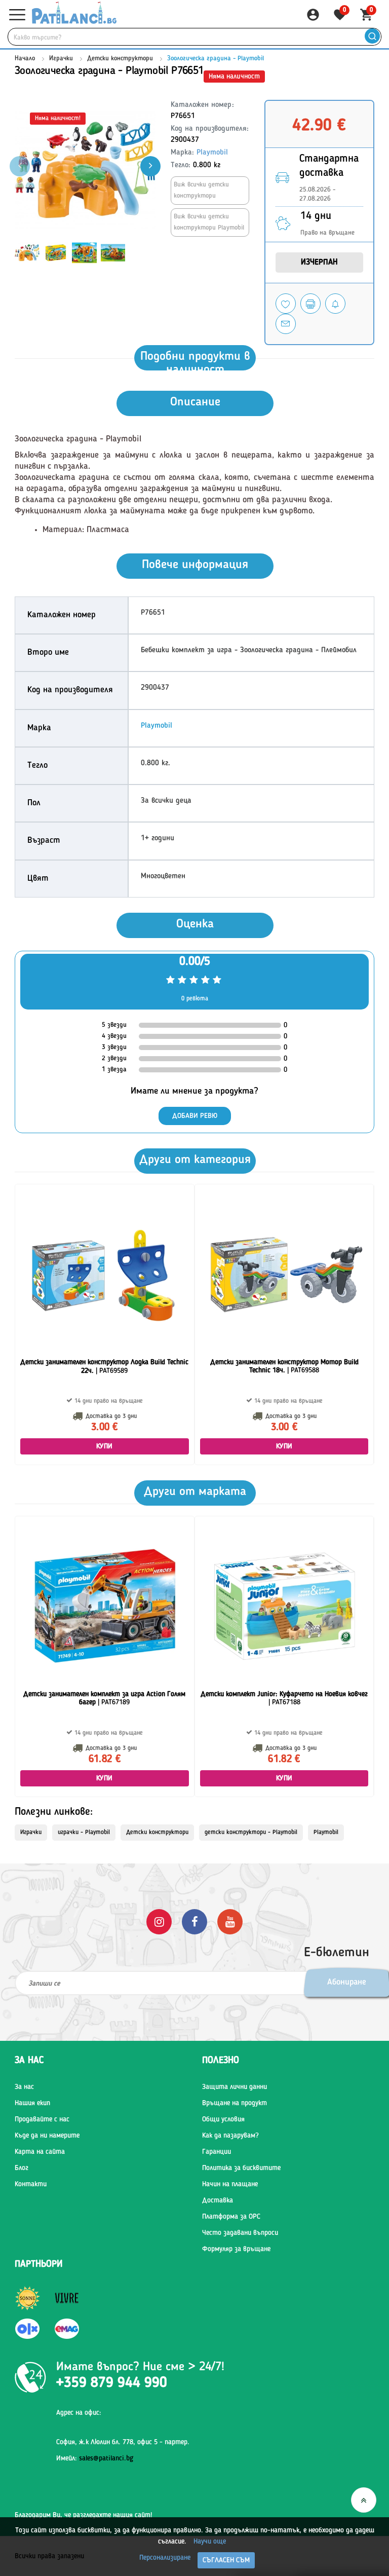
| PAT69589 (104, 1367)
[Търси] (372, 37)
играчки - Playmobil (84, 1833)
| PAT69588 (284, 1367)
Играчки (61, 59)
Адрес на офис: (79, 2413)
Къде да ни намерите (47, 2136)
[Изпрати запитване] (286, 324)
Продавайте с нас (42, 2119)
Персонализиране (165, 2558)
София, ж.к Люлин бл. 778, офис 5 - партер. (123, 2442)
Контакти (31, 2184)
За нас (24, 2087)
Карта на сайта (40, 2152)
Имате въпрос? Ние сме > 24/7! (140, 2367)
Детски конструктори (120, 59)
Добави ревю (195, 1116)
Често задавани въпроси (240, 2233)
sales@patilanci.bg (106, 2458)
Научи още (210, 2542)
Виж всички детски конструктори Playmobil (209, 222)
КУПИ (105, 1446)
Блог (22, 2168)
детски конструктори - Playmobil (251, 1833)
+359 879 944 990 (112, 2383)
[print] (310, 304)
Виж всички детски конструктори (201, 190)
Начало (25, 59)
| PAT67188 (284, 1698)
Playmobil (212, 153)
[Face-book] (194, 1921)
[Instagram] (159, 1921)
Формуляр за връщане (236, 2249)
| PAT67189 (104, 1698)
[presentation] (150, 166)
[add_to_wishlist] (286, 304)
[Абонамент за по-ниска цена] (335, 304)
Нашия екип (32, 2103)
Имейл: (95, 2458)
